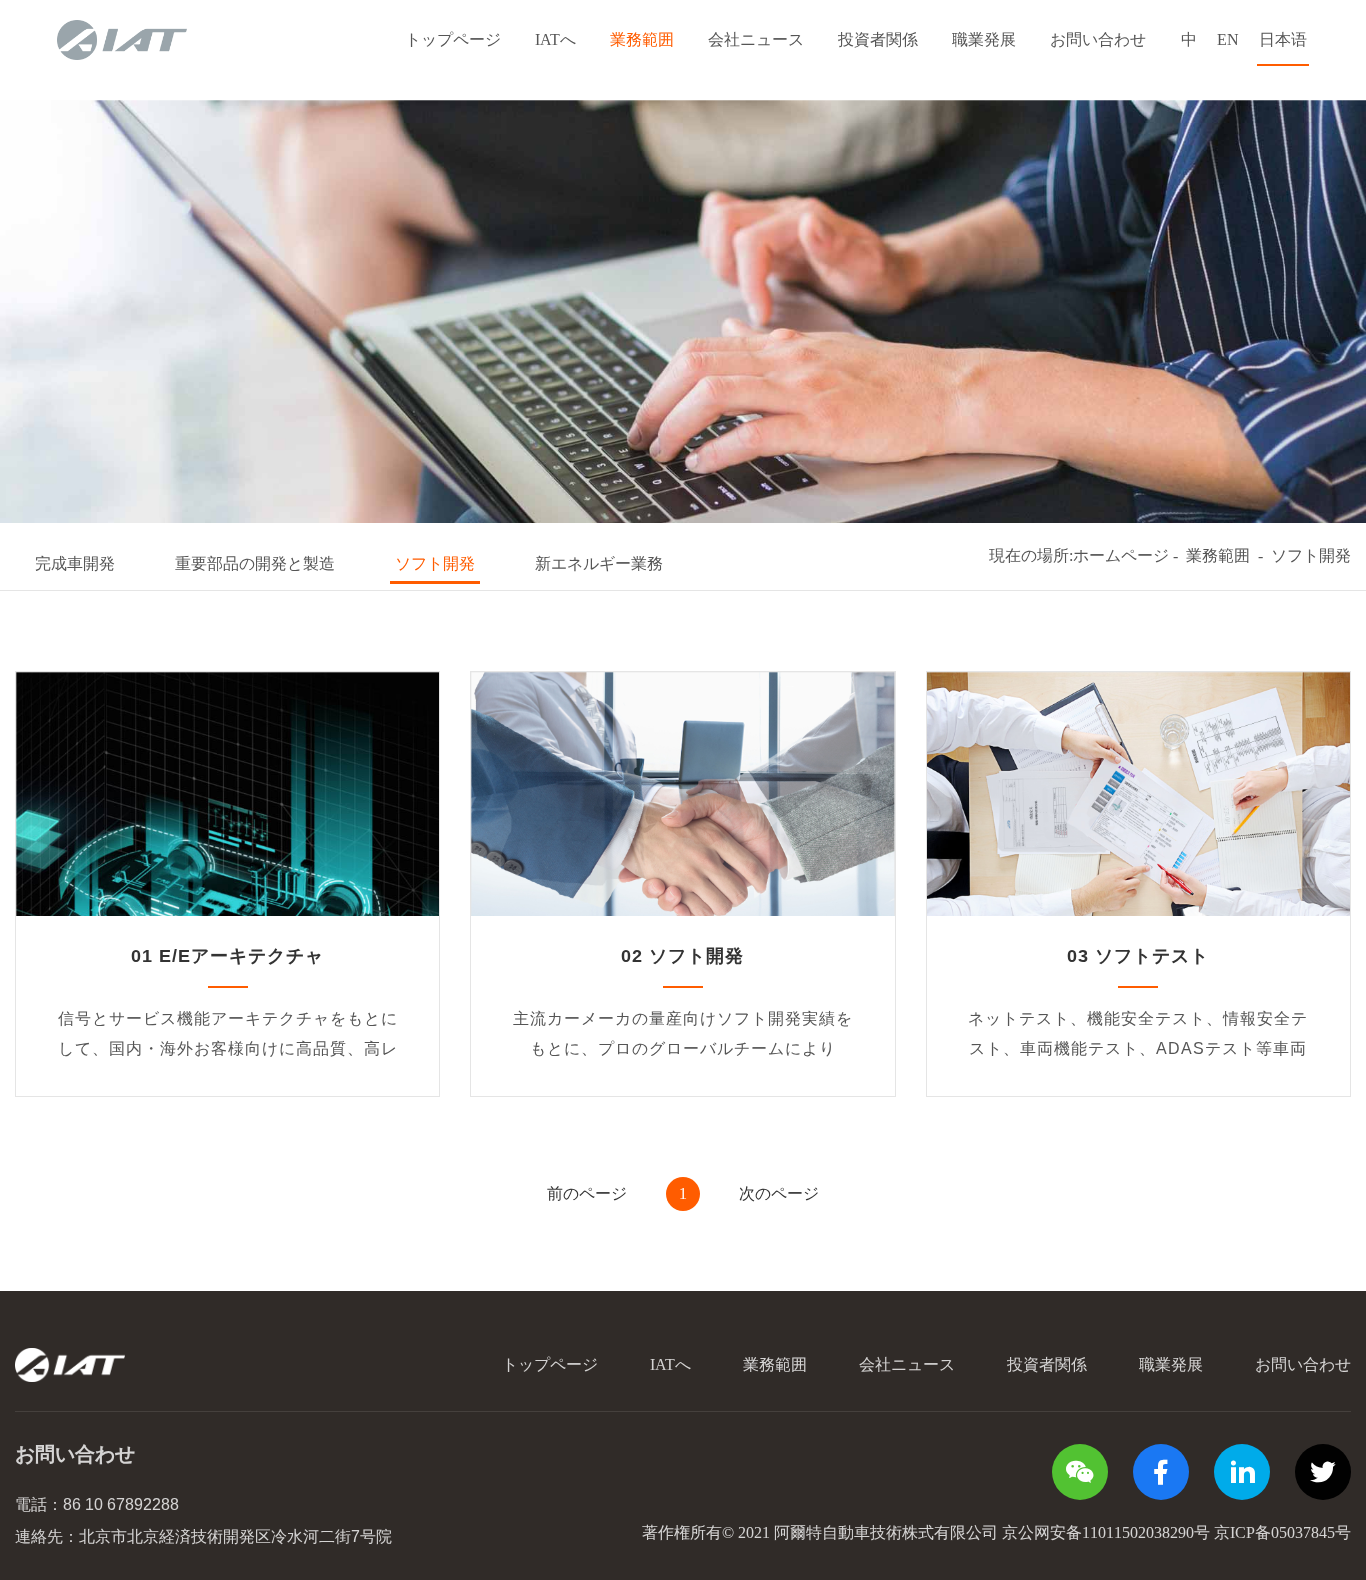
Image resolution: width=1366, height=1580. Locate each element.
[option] (683, 311)
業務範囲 (642, 39)
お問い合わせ (1098, 39)
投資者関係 (878, 39)
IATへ (555, 39)
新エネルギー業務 (599, 563)
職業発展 (984, 39)
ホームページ (1121, 555)
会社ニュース (756, 39)
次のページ (779, 1193)
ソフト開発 (435, 563)
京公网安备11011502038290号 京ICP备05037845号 (1176, 1532)
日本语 (1283, 39)
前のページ (587, 1193)
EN (1228, 39)
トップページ (453, 39)
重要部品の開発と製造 (255, 563)
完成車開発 (75, 563)
